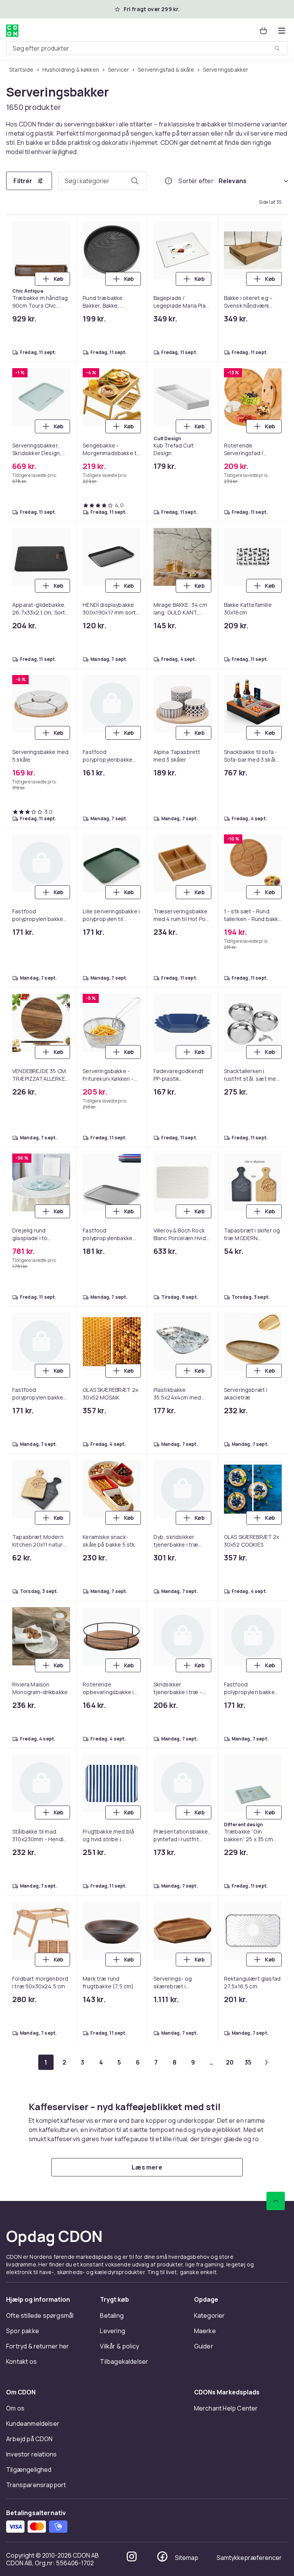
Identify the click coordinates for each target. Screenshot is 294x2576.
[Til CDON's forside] (12, 31)
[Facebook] (162, 2556)
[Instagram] (132, 2556)
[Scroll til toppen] (276, 2201)
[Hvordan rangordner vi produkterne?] (168, 181)
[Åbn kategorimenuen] (282, 31)
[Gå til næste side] (266, 2062)
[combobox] (147, 48)
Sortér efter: (197, 181)
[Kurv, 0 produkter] (263, 31)
